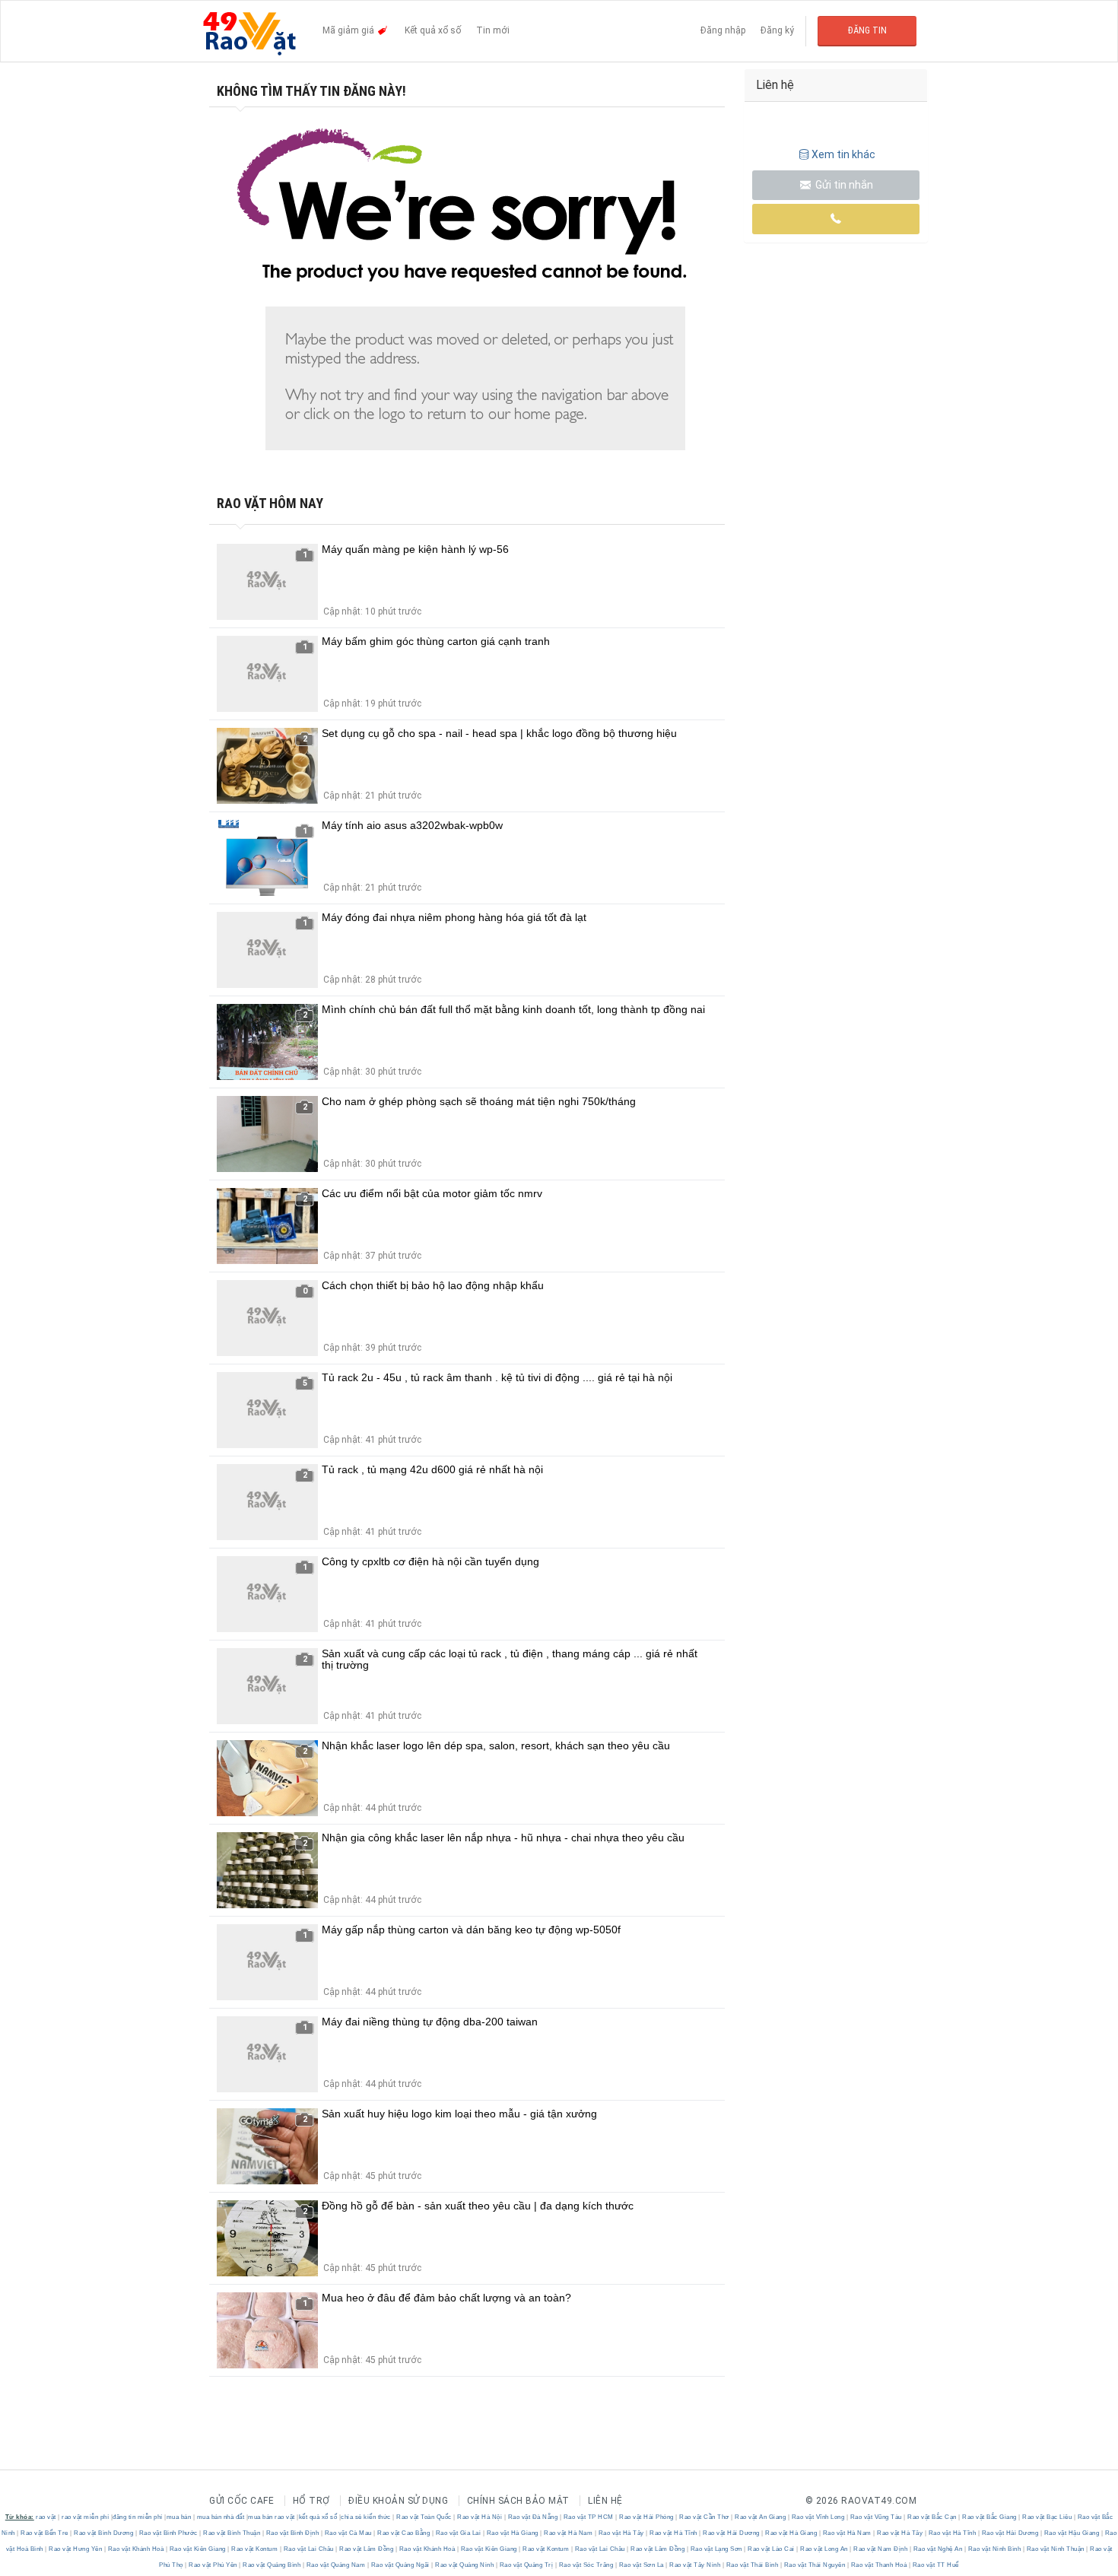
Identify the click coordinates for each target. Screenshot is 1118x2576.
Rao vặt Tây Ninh (695, 2565)
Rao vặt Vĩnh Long (818, 2517)
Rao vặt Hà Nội (480, 2517)
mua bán (179, 2517)
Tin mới (493, 30)
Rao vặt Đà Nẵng (533, 2517)
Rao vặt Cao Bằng (404, 2533)
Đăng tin (867, 30)
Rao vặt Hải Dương (732, 2533)
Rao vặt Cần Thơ (705, 2517)
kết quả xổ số (318, 2517)
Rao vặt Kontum (255, 2549)
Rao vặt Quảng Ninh (465, 2565)
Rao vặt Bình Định (292, 2533)
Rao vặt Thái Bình (752, 2565)
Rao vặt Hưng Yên (76, 2549)
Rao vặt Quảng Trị (526, 2565)
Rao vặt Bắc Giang (990, 2517)
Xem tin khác (843, 154)
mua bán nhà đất (221, 2517)
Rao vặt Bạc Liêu (1047, 2517)
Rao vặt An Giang (761, 2517)
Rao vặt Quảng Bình (272, 2565)
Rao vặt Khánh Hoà (136, 2549)
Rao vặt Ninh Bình (994, 2549)
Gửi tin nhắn (843, 185)
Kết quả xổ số (433, 30)
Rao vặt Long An (824, 2549)
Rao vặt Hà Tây (621, 2533)
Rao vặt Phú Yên (213, 2565)
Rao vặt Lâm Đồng (367, 2549)
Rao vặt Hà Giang (512, 2533)
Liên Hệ (605, 2501)
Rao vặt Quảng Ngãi (400, 2565)
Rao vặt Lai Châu (308, 2549)
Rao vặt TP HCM (588, 2517)
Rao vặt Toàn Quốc (424, 2517)
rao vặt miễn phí (85, 2517)
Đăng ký (777, 30)
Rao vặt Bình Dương (104, 2533)
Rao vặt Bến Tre (45, 2533)
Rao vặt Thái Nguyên (815, 2565)
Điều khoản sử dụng (398, 2501)
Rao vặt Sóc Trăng (586, 2565)
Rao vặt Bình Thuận (232, 2533)
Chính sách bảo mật (518, 2501)
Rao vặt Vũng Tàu (876, 2517)
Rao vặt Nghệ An (938, 2549)
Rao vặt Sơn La (641, 2565)
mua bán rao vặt (272, 2517)
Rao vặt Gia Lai (458, 2533)
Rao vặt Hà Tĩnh (674, 2533)
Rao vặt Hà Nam (569, 2533)
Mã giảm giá (349, 30)
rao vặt (46, 2517)
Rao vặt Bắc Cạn (932, 2517)
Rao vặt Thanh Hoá (879, 2565)
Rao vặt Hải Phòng (647, 2517)
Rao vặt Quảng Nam (336, 2565)
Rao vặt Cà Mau (348, 2533)
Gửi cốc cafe (241, 2501)
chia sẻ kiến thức (366, 2517)
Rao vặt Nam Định (881, 2549)
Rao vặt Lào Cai (772, 2549)
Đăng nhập (723, 30)
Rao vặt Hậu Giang (1072, 2533)
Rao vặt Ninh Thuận (1055, 2549)
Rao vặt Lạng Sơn (716, 2549)
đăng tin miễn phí (138, 2517)
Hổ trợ (311, 2501)
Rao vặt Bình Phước (168, 2533)
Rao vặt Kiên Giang (197, 2549)
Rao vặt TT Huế (935, 2565)
